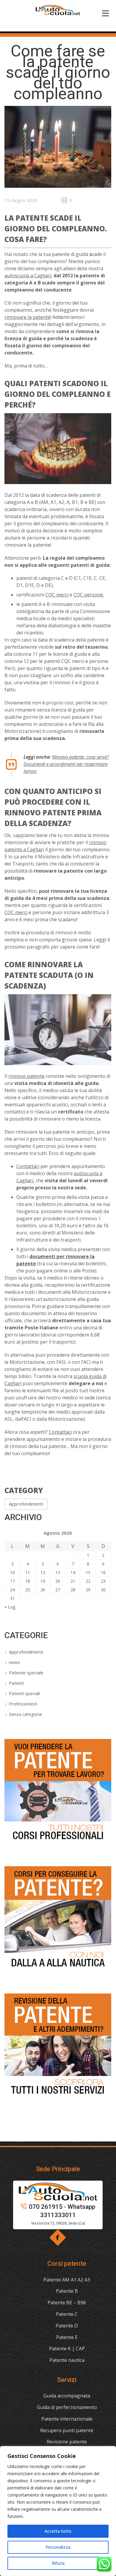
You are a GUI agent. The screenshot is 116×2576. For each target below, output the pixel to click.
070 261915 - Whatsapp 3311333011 (62, 2211)
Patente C (67, 2314)
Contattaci (28, 1166)
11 (28, 1572)
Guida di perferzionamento (67, 2407)
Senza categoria (25, 1714)
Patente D (67, 2326)
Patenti (16, 1683)
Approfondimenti (26, 1504)
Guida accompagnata (67, 2396)
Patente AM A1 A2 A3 (67, 2280)
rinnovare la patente (27, 317)
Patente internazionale (67, 2419)
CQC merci (57, 595)
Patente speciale (26, 1673)
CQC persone (88, 595)
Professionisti (23, 1704)
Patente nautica (67, 2360)
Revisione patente (67, 2442)
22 (88, 1581)
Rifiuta (58, 2563)
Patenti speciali (24, 1693)
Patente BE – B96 (67, 2303)
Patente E (67, 2337)
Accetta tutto (58, 2531)
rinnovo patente (26, 1076)
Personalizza (58, 2547)
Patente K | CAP (67, 2349)
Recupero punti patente (67, 2430)
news (14, 1662)
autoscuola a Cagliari (28, 276)
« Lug (10, 1607)
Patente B (67, 2291)
